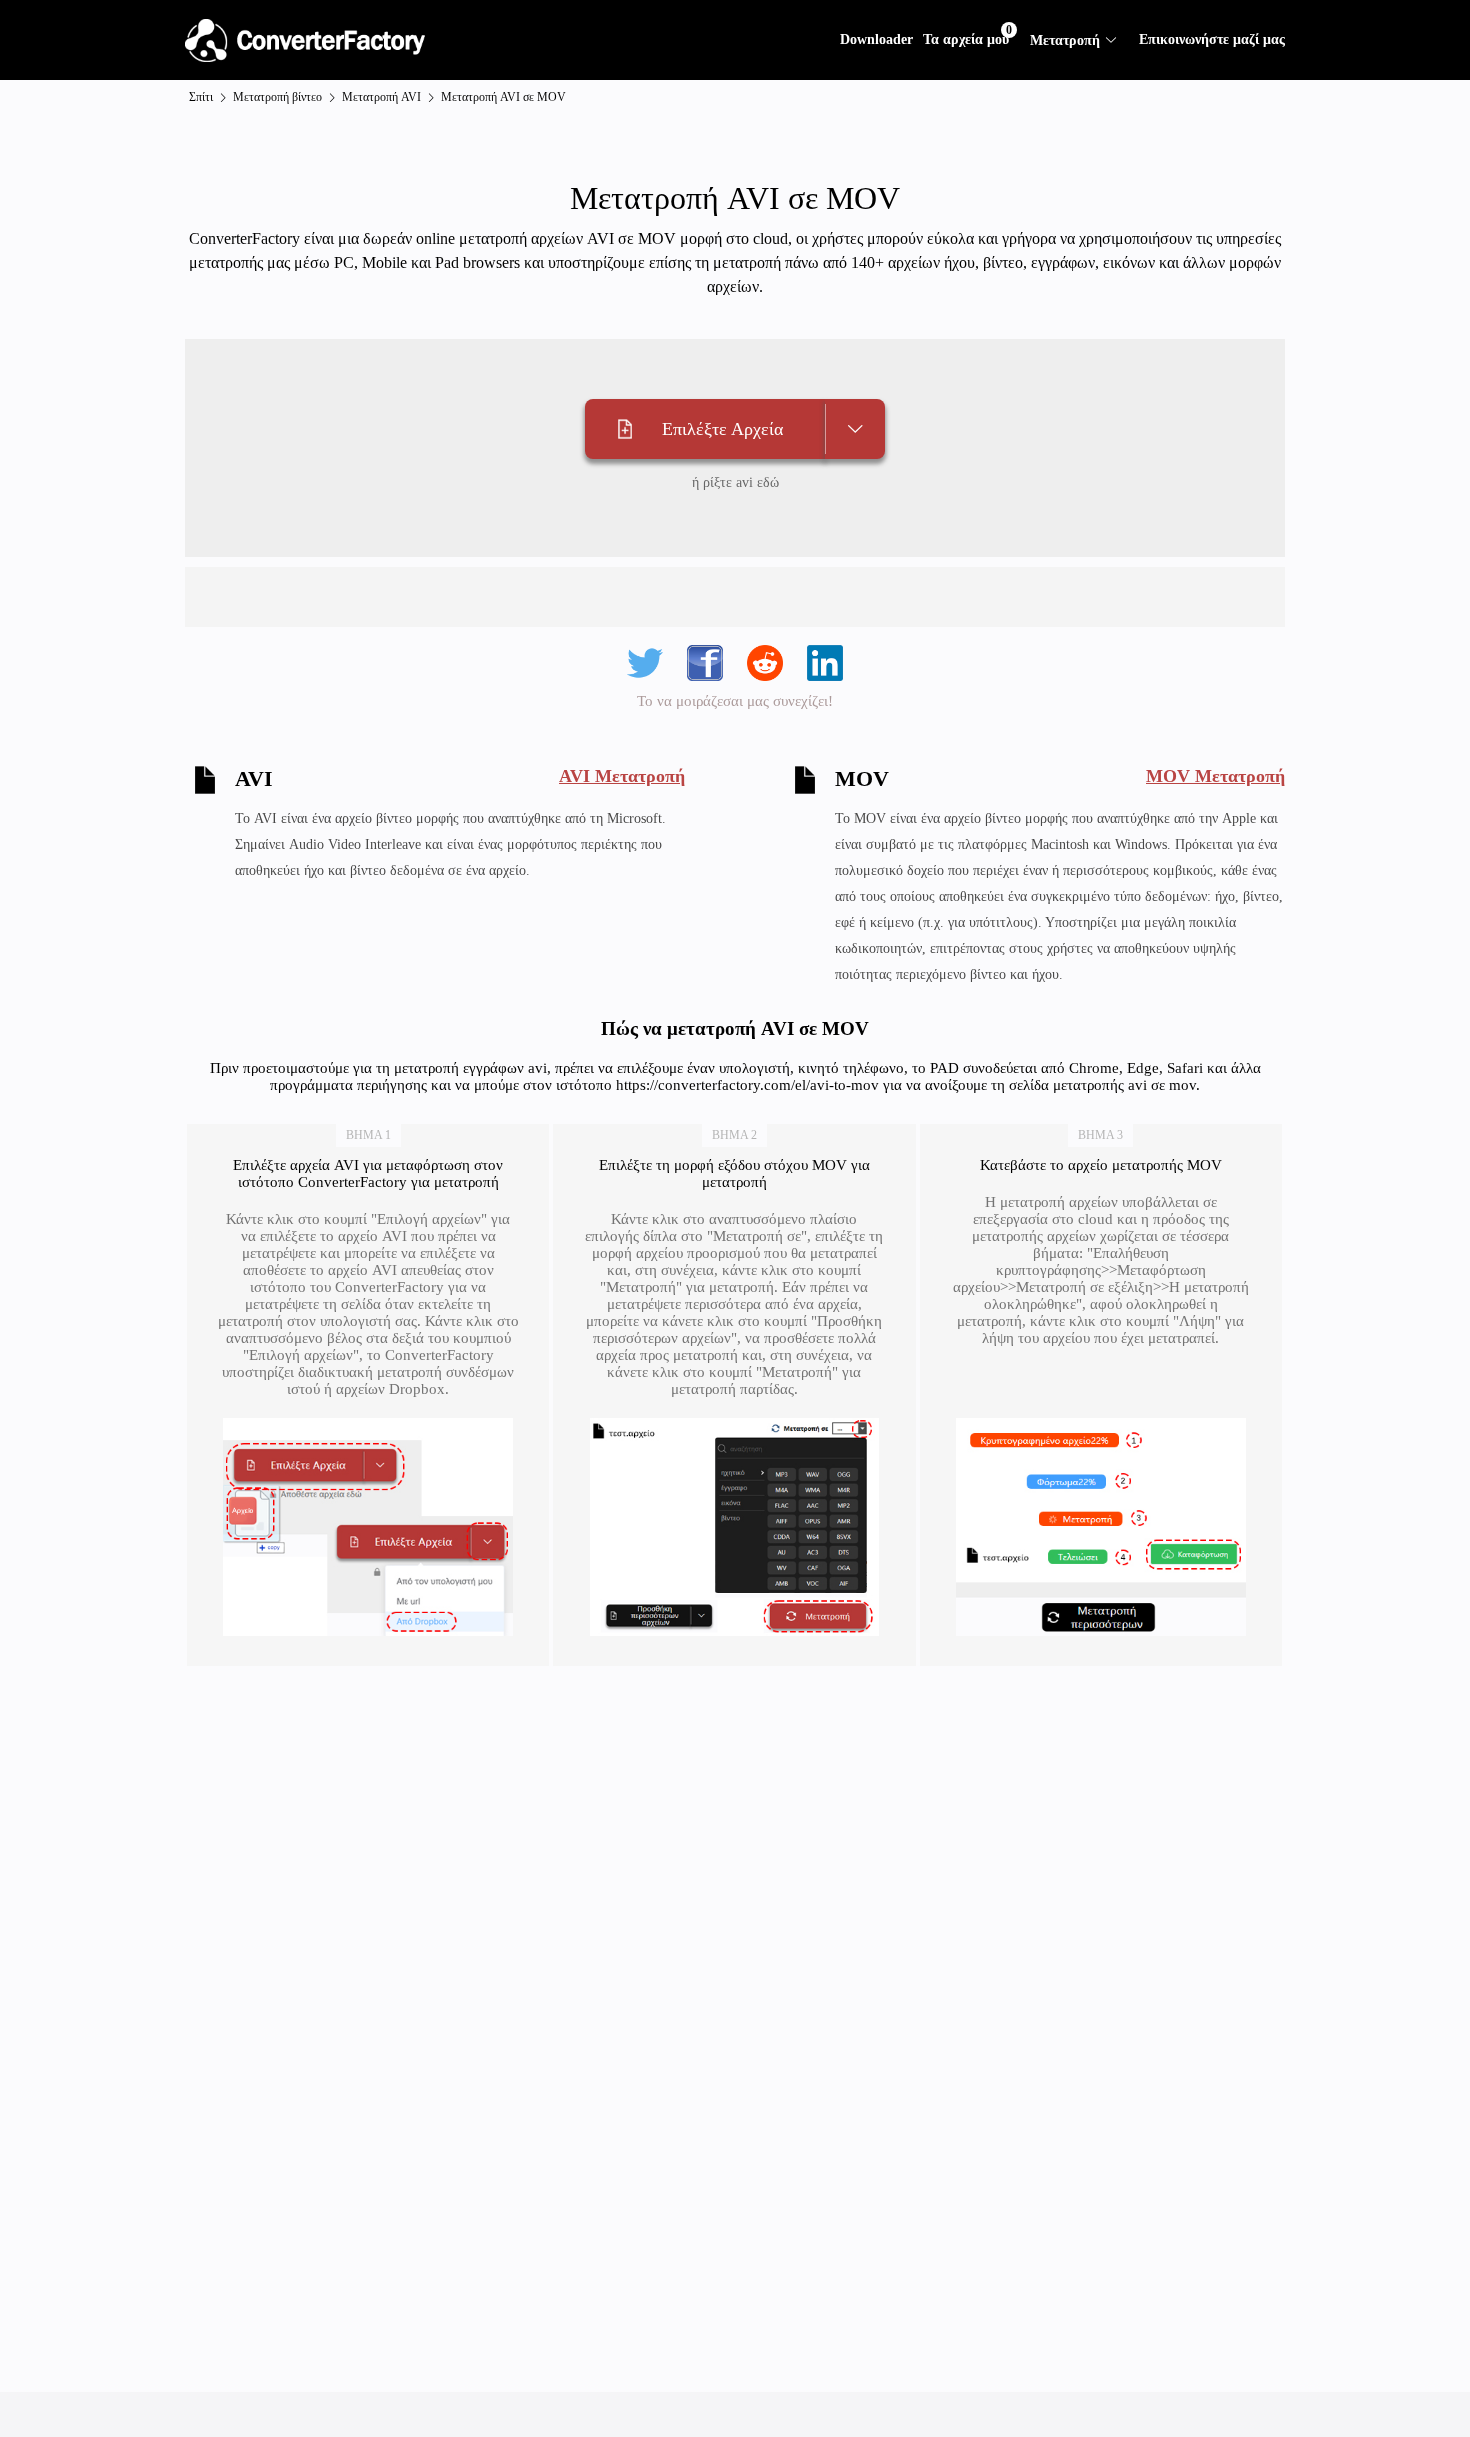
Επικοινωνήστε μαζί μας (1212, 39)
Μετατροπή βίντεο (277, 97)
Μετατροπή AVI (381, 97)
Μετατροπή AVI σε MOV (503, 97)
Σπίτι (201, 97)
